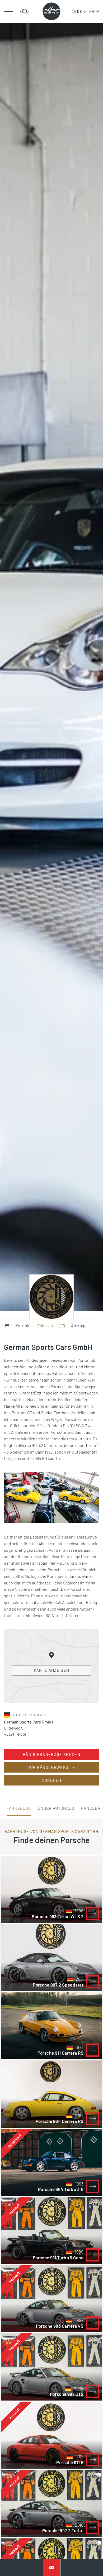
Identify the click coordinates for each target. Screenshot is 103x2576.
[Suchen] (24, 12)
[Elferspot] (51, 11)
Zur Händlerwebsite (52, 1767)
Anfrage (79, 1325)
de (79, 11)
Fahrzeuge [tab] (19, 1808)
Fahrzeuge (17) (51, 1325)
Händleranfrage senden (51, 1754)
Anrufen (51, 1780)
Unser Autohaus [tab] (56, 1808)
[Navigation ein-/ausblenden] (9, 12)
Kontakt (23, 1325)
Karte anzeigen (52, 1670)
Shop (94, 11)
